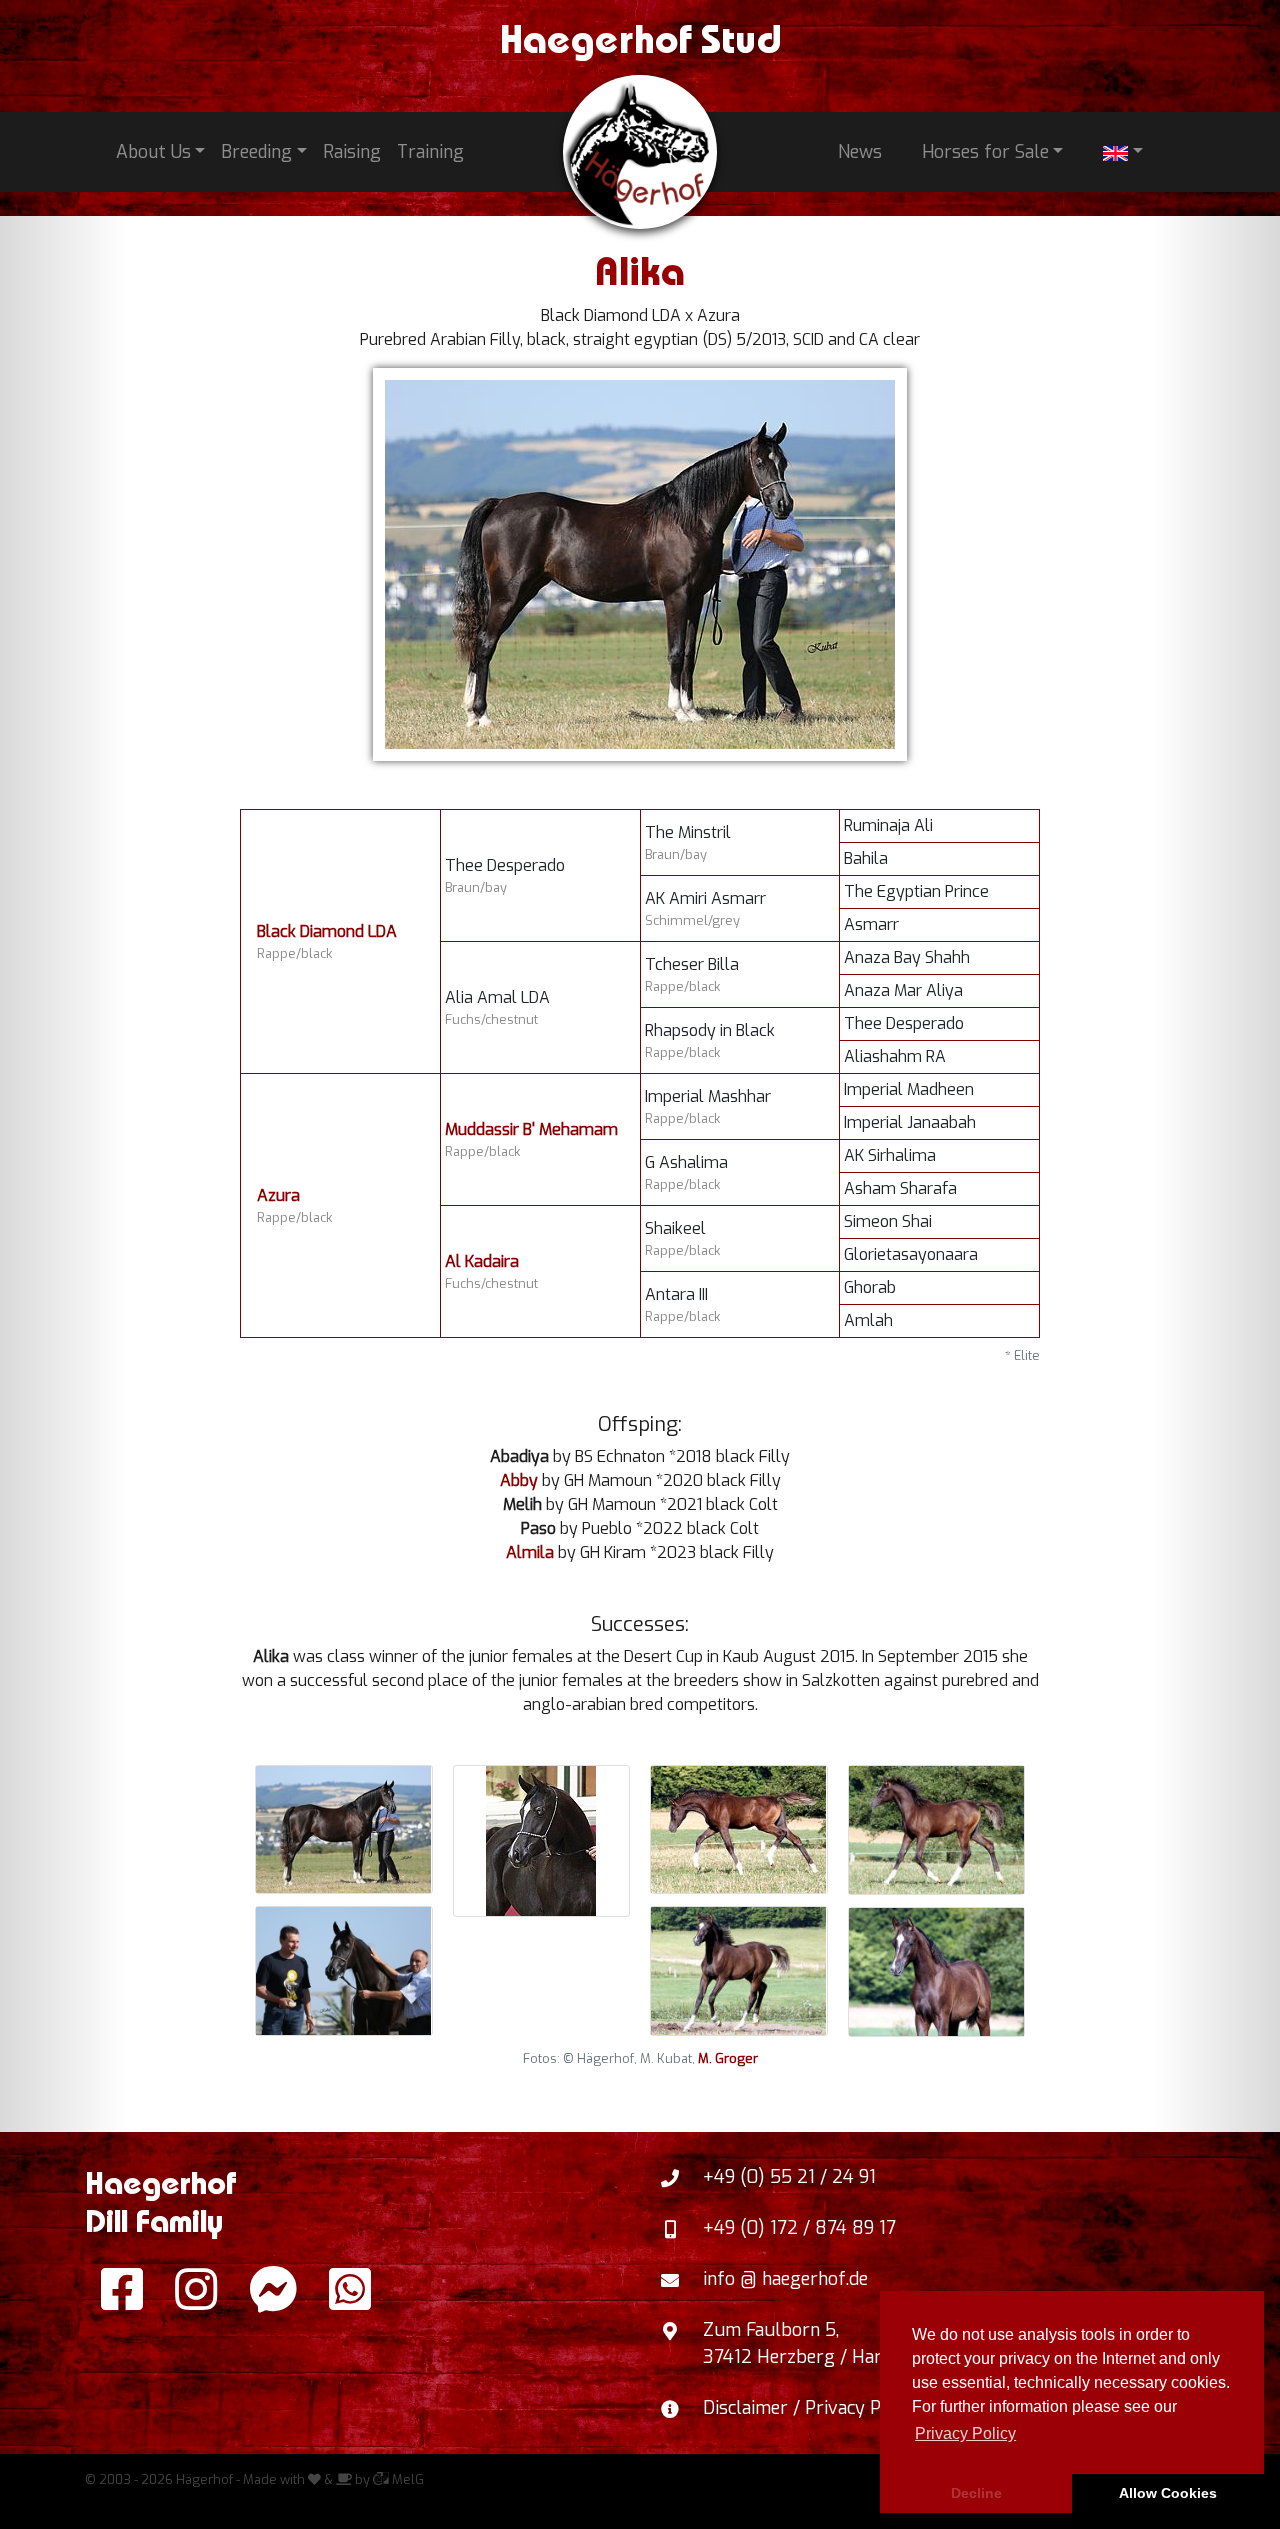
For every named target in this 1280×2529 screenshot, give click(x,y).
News (860, 152)
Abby (519, 1480)
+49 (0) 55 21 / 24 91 (789, 2177)
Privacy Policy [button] (965, 2433)
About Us (153, 152)
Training (430, 152)
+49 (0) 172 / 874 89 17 (799, 2228)
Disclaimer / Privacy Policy (811, 2408)
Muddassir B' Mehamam (531, 1129)
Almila (530, 1552)
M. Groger (728, 2058)
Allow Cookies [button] (1168, 2493)
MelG (406, 2479)
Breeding (256, 152)
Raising (352, 152)
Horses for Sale (985, 152)
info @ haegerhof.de (785, 2279)
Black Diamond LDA (327, 931)
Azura (278, 1195)
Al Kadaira (482, 1261)
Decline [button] (976, 2493)
